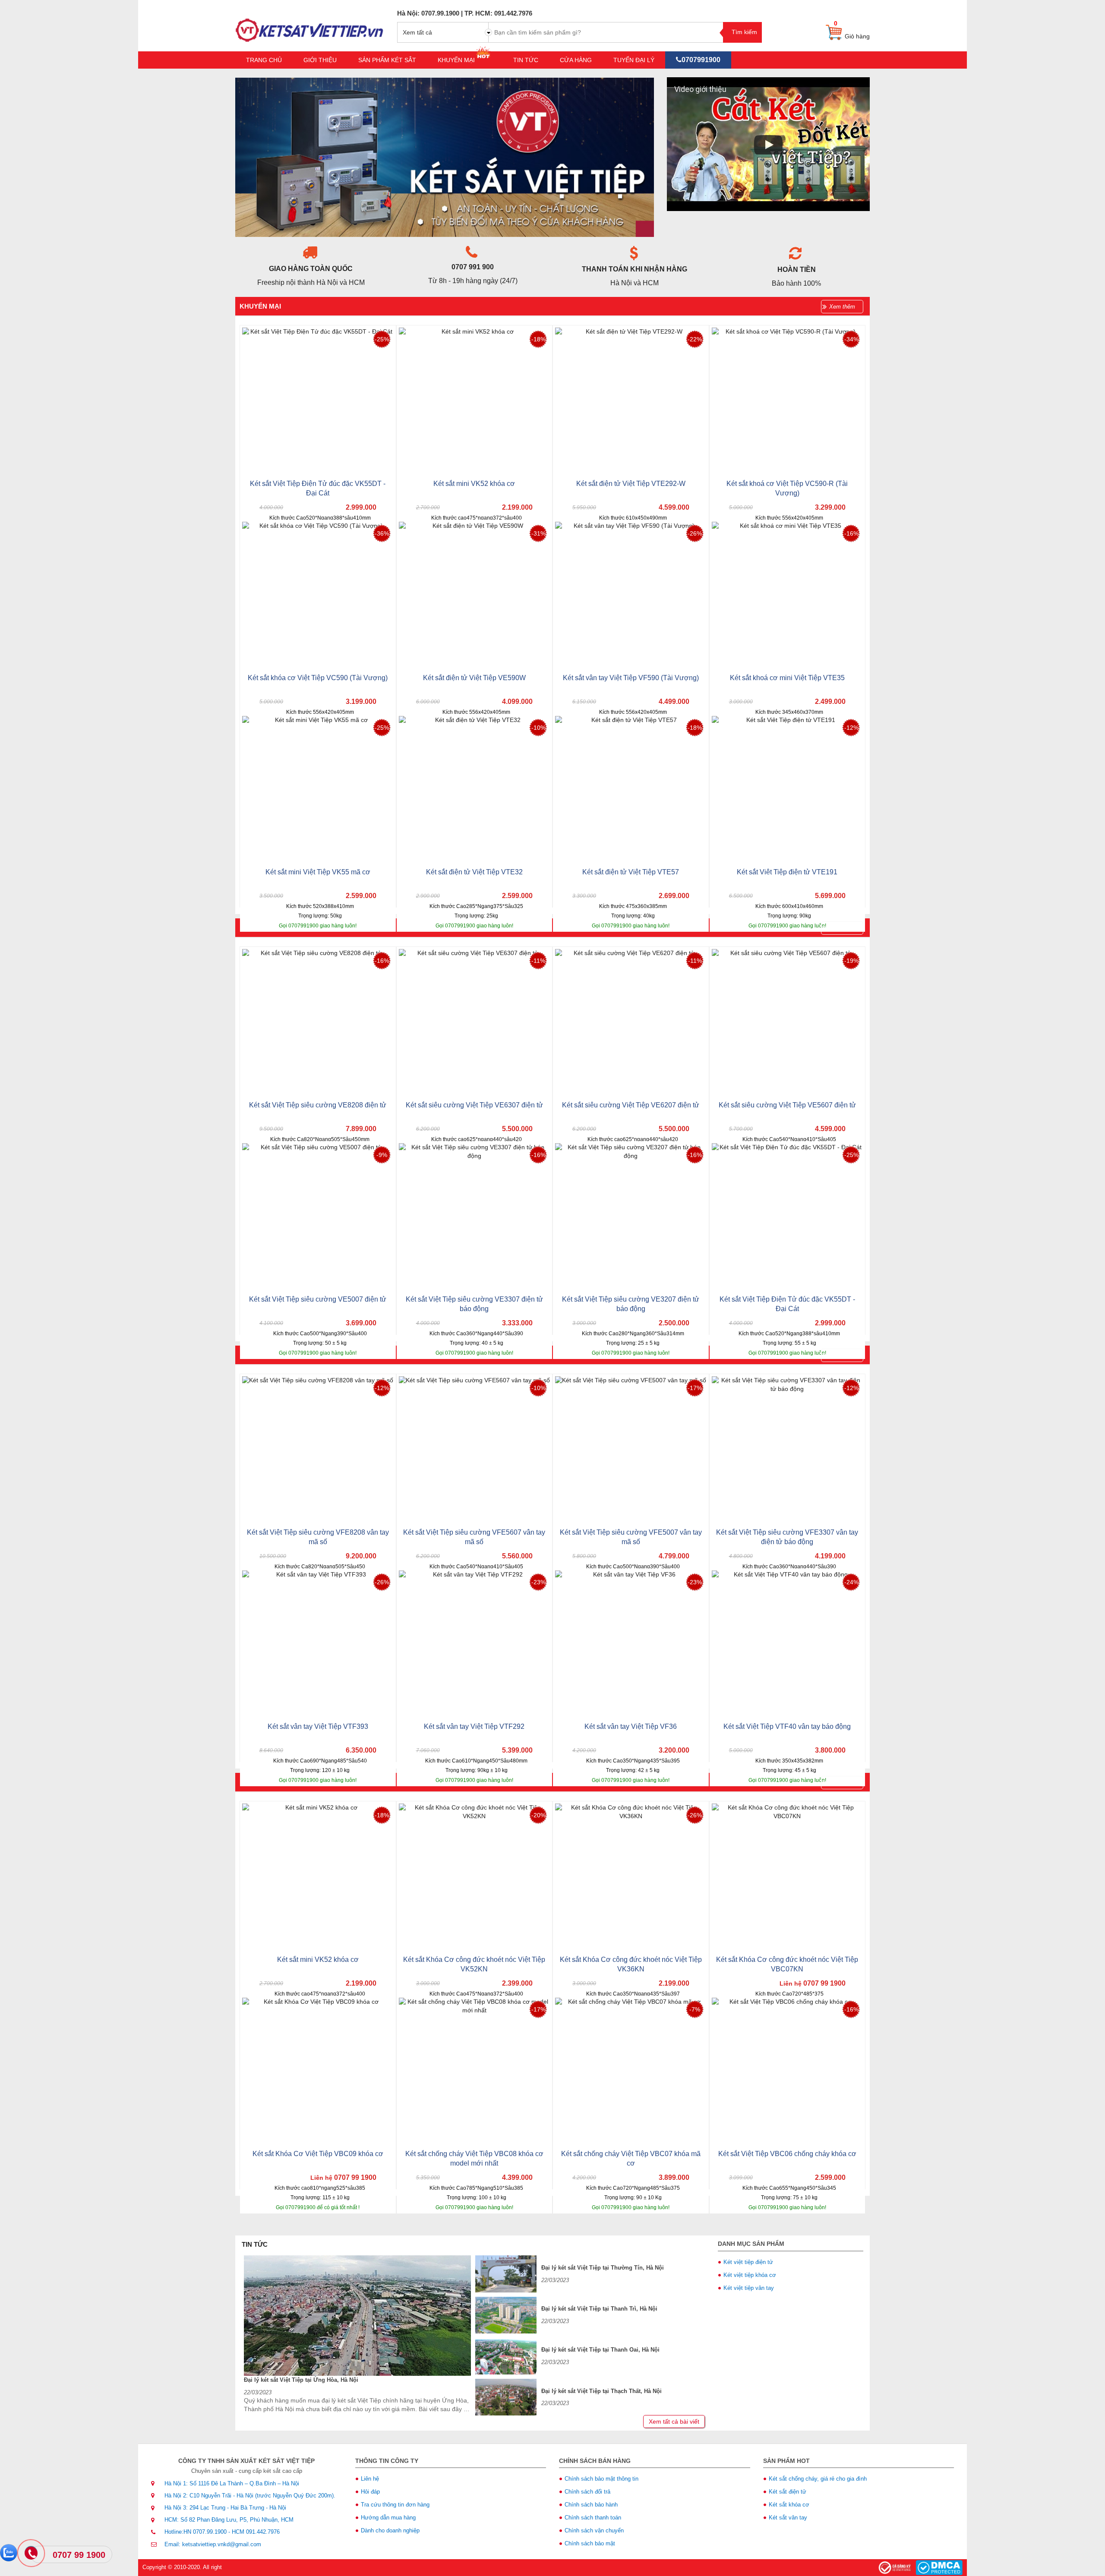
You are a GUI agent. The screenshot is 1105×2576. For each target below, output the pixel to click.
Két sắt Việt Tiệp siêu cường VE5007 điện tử (318, 1299)
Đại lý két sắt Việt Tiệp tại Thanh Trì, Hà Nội (599, 2309)
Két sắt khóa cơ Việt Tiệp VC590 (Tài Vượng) (318, 678)
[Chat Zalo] (9, 2553)
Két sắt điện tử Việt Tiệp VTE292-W (631, 484)
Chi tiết (280, 533)
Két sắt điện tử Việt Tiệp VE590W (474, 678)
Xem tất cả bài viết (674, 2422)
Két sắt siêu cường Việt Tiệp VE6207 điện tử (631, 1105)
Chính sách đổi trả (587, 2492)
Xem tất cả (417, 32)
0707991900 (701, 60)
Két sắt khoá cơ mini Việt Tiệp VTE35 (787, 678)
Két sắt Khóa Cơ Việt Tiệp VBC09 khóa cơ (318, 2154)
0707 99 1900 (79, 2555)
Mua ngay (355, 534)
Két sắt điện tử (788, 2492)
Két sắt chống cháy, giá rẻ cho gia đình (818, 2479)
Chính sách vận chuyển (594, 2530)
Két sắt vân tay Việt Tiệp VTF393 (318, 1726)
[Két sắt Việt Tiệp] (310, 25)
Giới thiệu (320, 60)
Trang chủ (264, 60)
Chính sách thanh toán (593, 2518)
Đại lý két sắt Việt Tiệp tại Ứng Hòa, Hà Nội (301, 2380)
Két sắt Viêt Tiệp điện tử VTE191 (787, 872)
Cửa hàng (576, 60)
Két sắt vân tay (788, 2518)
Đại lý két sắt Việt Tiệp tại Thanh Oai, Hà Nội (600, 2350)
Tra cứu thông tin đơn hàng (395, 2505)
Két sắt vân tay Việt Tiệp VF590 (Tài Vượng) (631, 678)
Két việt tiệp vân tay (749, 2288)
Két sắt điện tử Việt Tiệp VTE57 (631, 872)
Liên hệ (370, 2479)
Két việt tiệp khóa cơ (750, 2275)
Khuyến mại (457, 60)
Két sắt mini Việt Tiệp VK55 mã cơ (318, 872)
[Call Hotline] (32, 2554)
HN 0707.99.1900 (205, 2532)
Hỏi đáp (370, 2492)
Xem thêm (842, 307)
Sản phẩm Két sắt (387, 60)
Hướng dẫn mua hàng (388, 2518)
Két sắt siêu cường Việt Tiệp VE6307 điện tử (474, 1105)
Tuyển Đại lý (634, 60)
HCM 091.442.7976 (256, 2532)
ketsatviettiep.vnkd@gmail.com (222, 2544)
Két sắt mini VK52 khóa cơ (474, 484)
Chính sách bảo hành (591, 2505)
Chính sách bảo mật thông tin (601, 2479)
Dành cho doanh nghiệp (390, 2530)
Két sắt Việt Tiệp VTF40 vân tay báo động (787, 1726)
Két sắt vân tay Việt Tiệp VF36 (631, 1726)
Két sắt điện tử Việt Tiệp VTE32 (474, 872)
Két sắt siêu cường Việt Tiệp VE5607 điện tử (787, 1105)
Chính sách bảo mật (590, 2543)
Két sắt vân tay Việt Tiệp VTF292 (474, 1726)
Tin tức (526, 60)
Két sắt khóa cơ (789, 2505)
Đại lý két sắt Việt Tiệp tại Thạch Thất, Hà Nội (601, 2391)
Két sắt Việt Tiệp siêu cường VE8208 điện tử (318, 1105)
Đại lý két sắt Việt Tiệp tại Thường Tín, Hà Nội (603, 2268)
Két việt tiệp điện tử (748, 2262)
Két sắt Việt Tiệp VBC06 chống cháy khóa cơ (787, 2154)
